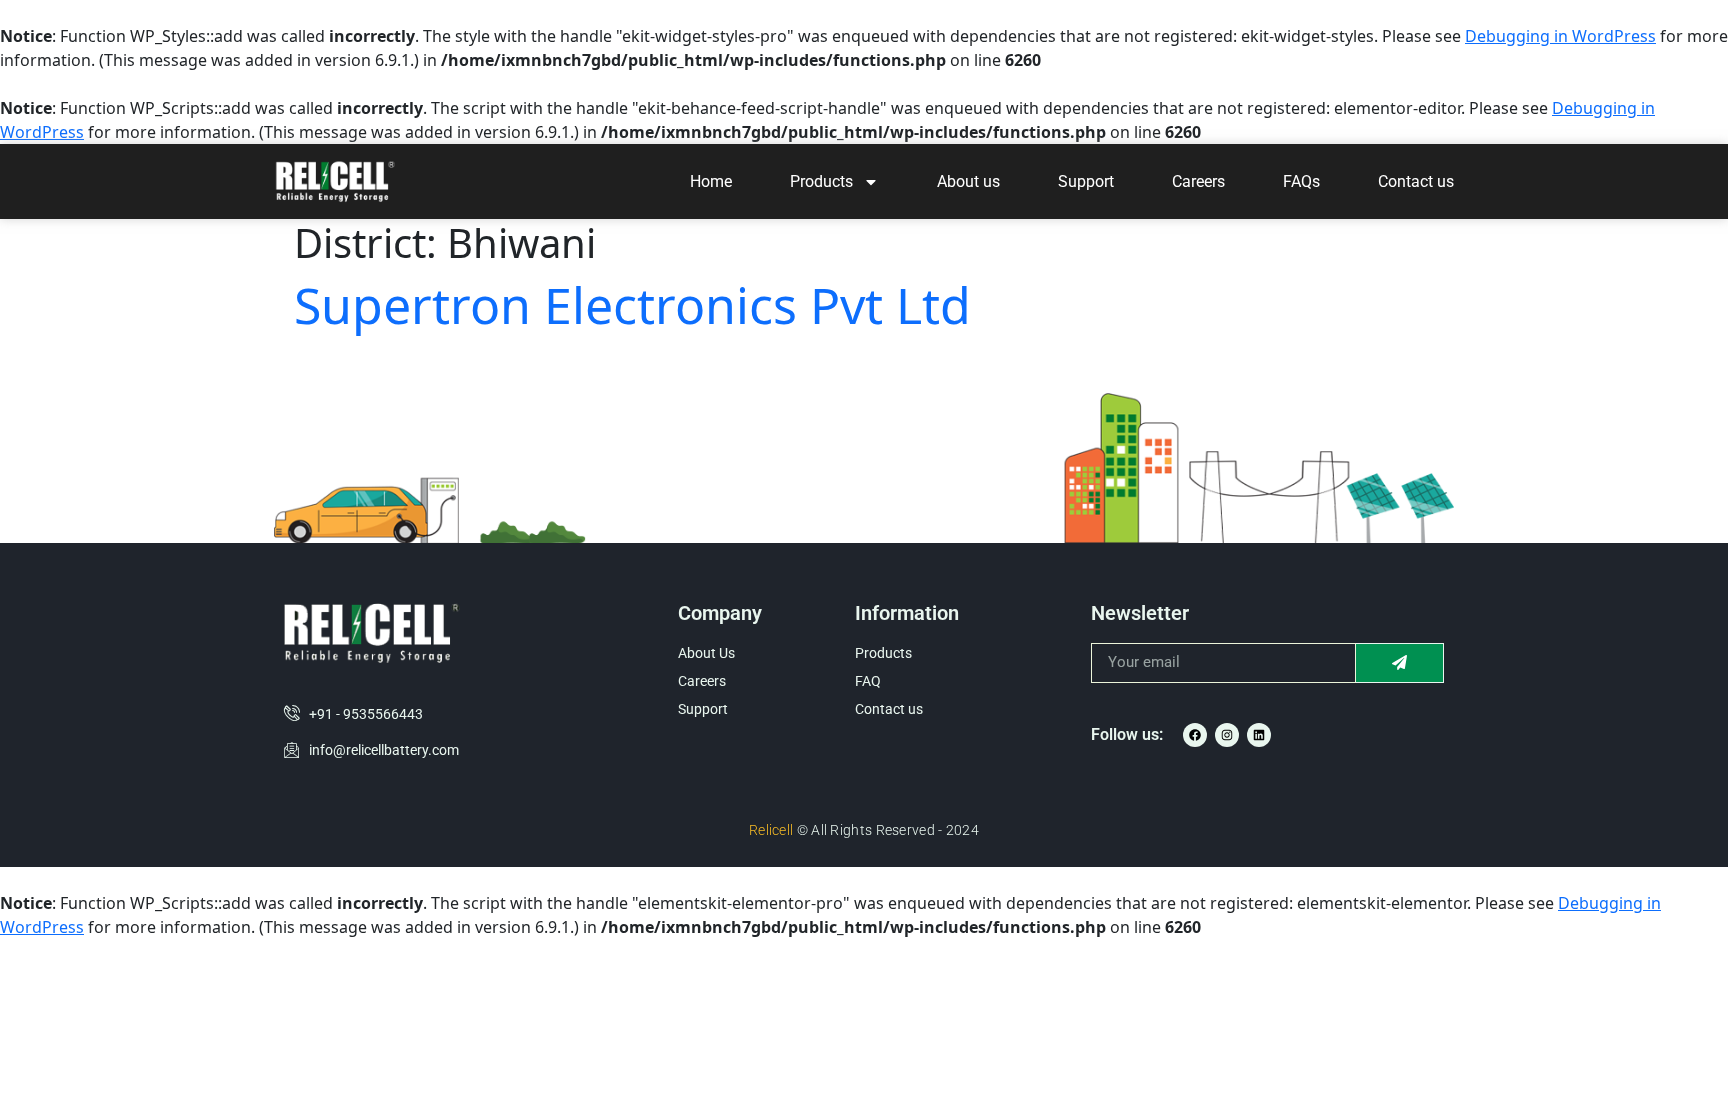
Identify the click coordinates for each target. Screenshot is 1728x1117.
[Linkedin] (1259, 735)
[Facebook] (1195, 735)
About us (968, 181)
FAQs (1301, 181)
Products (821, 181)
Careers (1198, 181)
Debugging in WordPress (1560, 36)
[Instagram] (1227, 735)
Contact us (1416, 181)
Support (1086, 181)
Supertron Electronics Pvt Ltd (632, 305)
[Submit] (1400, 663)
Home (711, 181)
